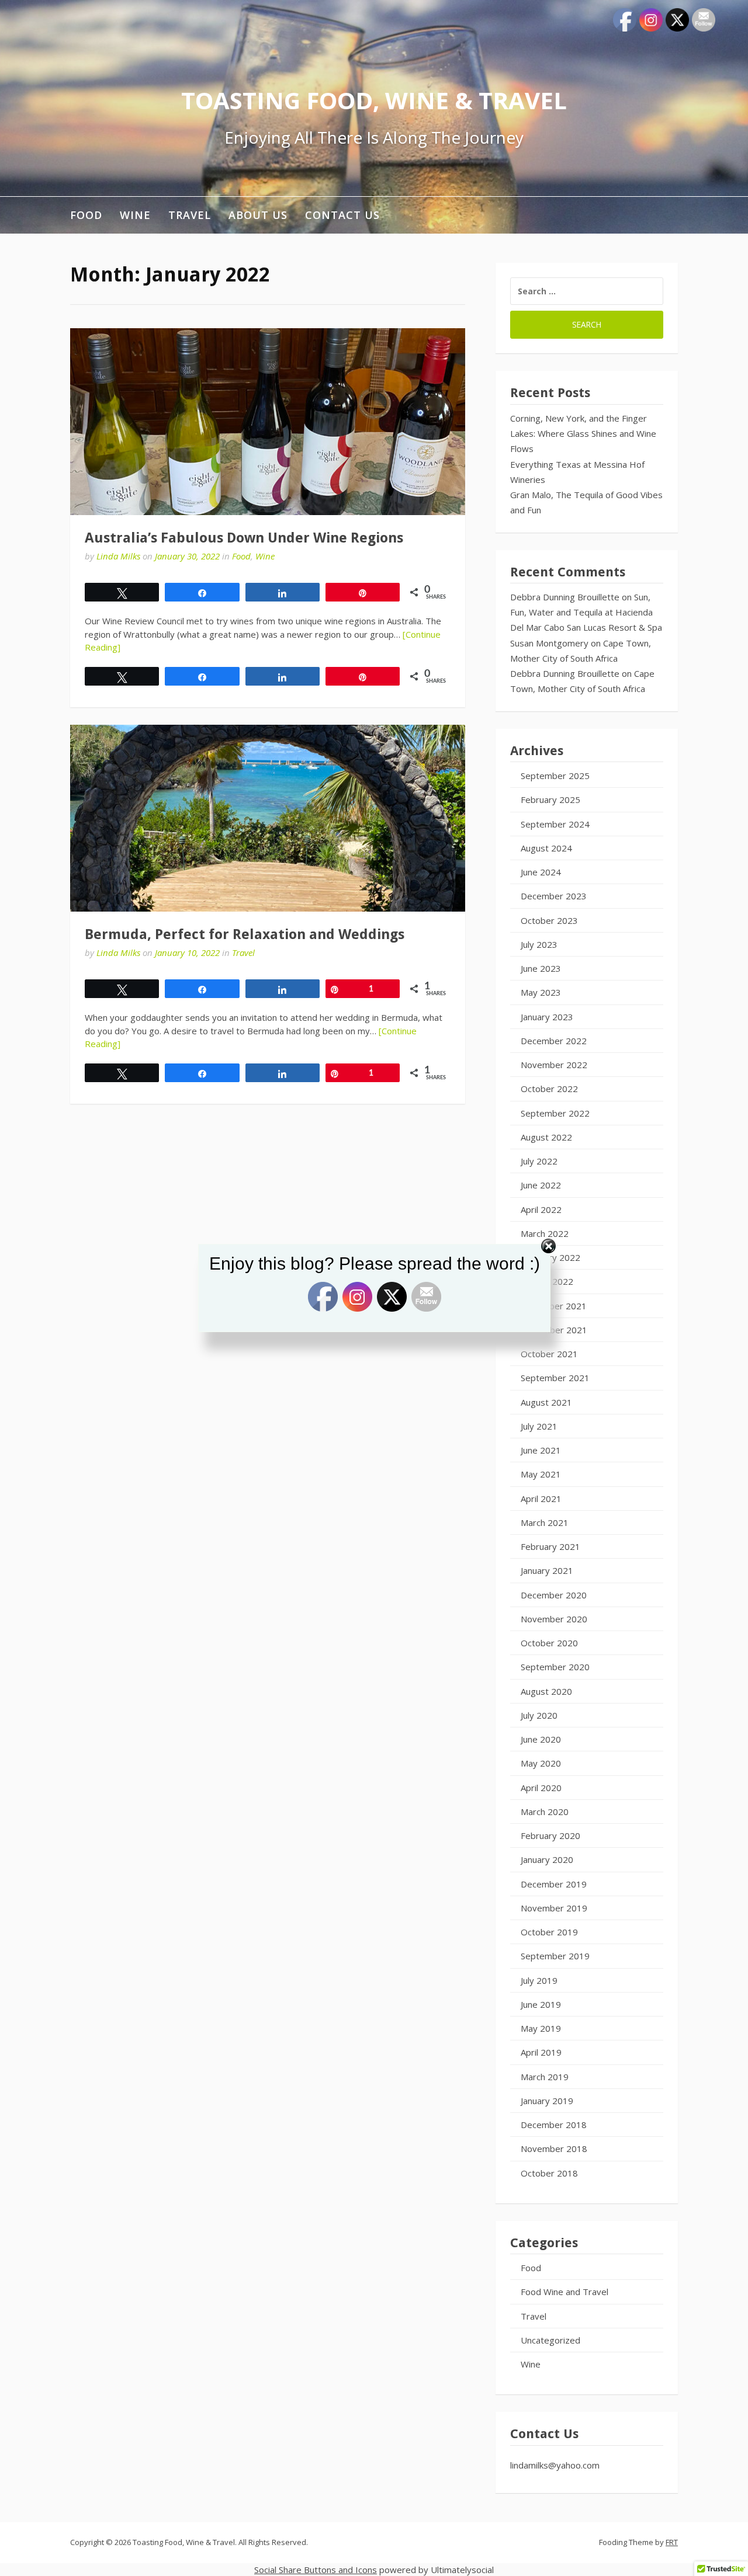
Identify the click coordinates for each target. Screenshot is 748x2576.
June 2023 (541, 968)
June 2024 (541, 872)
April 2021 (541, 1499)
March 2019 (545, 2077)
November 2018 (554, 2149)
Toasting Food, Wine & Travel (374, 100)
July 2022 (539, 1161)
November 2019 (554, 1908)
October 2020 (549, 1643)
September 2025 (555, 776)
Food (86, 215)
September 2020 (555, 1667)
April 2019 (541, 2052)
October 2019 (549, 1932)
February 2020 (550, 1835)
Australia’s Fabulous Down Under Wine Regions (244, 538)
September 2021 (555, 1378)
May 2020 (541, 1763)
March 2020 (545, 1812)
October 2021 (549, 1354)
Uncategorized (550, 2340)
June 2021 (541, 1450)
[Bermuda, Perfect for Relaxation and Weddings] (268, 818)
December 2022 (554, 1041)
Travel (190, 215)
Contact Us (342, 215)
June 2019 (541, 2004)
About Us (258, 215)
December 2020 (554, 1595)
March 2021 (545, 1522)
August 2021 (546, 1402)
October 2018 (549, 2173)
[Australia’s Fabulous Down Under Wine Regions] (268, 422)
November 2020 (554, 1619)
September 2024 (555, 824)
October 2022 (549, 1089)
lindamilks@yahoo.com (555, 2465)
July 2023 (539, 944)
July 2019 (539, 1980)
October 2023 (549, 920)
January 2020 (547, 1859)
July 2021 (539, 1426)
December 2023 (554, 896)
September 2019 (555, 1956)
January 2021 (547, 1570)
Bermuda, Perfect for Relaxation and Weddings (245, 934)
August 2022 (546, 1137)
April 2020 (541, 1788)
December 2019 (554, 1884)
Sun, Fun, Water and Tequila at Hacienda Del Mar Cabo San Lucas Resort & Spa (586, 612)
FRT (672, 2542)
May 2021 (541, 1474)
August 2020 (546, 1691)
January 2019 (547, 2101)
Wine (135, 215)
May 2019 (541, 2028)
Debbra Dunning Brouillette (565, 597)
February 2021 (550, 1546)
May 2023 (541, 992)
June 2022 (541, 1185)
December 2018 (554, 2125)
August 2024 (546, 848)
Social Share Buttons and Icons (316, 2570)
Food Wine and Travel (565, 2292)
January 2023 (547, 1017)
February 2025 (550, 799)
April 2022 (541, 1209)
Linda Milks (118, 556)
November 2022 (554, 1065)
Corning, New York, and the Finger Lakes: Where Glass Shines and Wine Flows (583, 434)
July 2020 (539, 1715)
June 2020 (541, 1739)
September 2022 (555, 1113)
